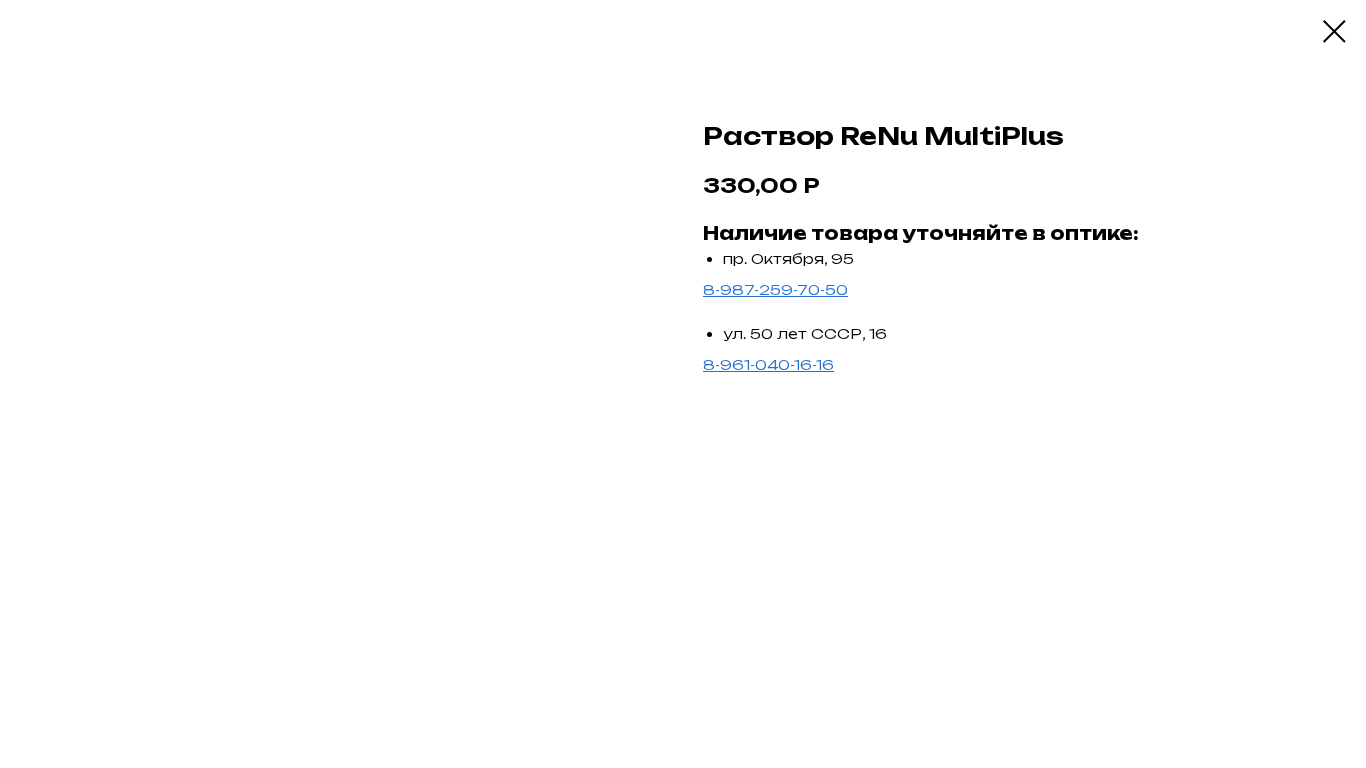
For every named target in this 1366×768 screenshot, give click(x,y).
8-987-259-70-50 (775, 289)
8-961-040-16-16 (768, 364)
